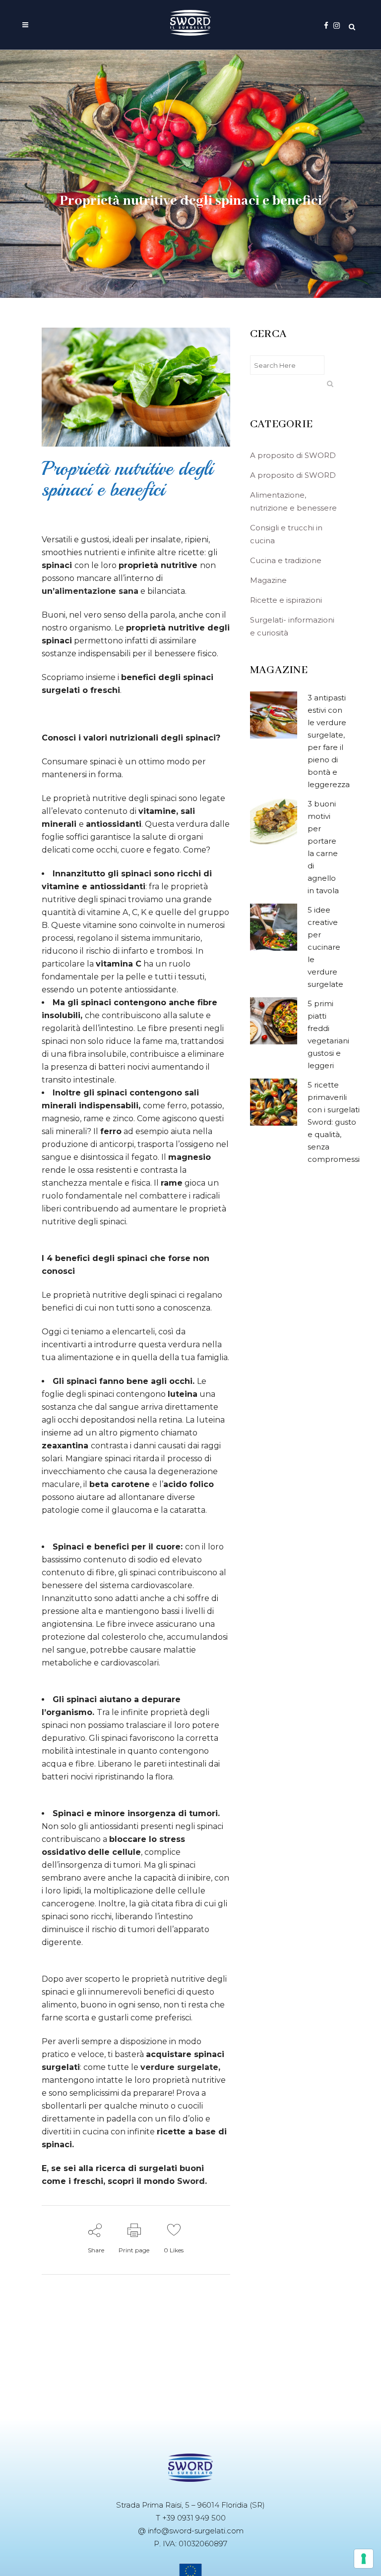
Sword (191, 2181)
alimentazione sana (96, 591)
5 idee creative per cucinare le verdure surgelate (325, 947)
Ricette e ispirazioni (286, 600)
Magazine (268, 580)
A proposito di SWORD (293, 455)
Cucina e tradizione (286, 560)
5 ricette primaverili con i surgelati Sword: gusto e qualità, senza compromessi (334, 1122)
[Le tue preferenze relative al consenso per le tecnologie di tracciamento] (364, 2559)
